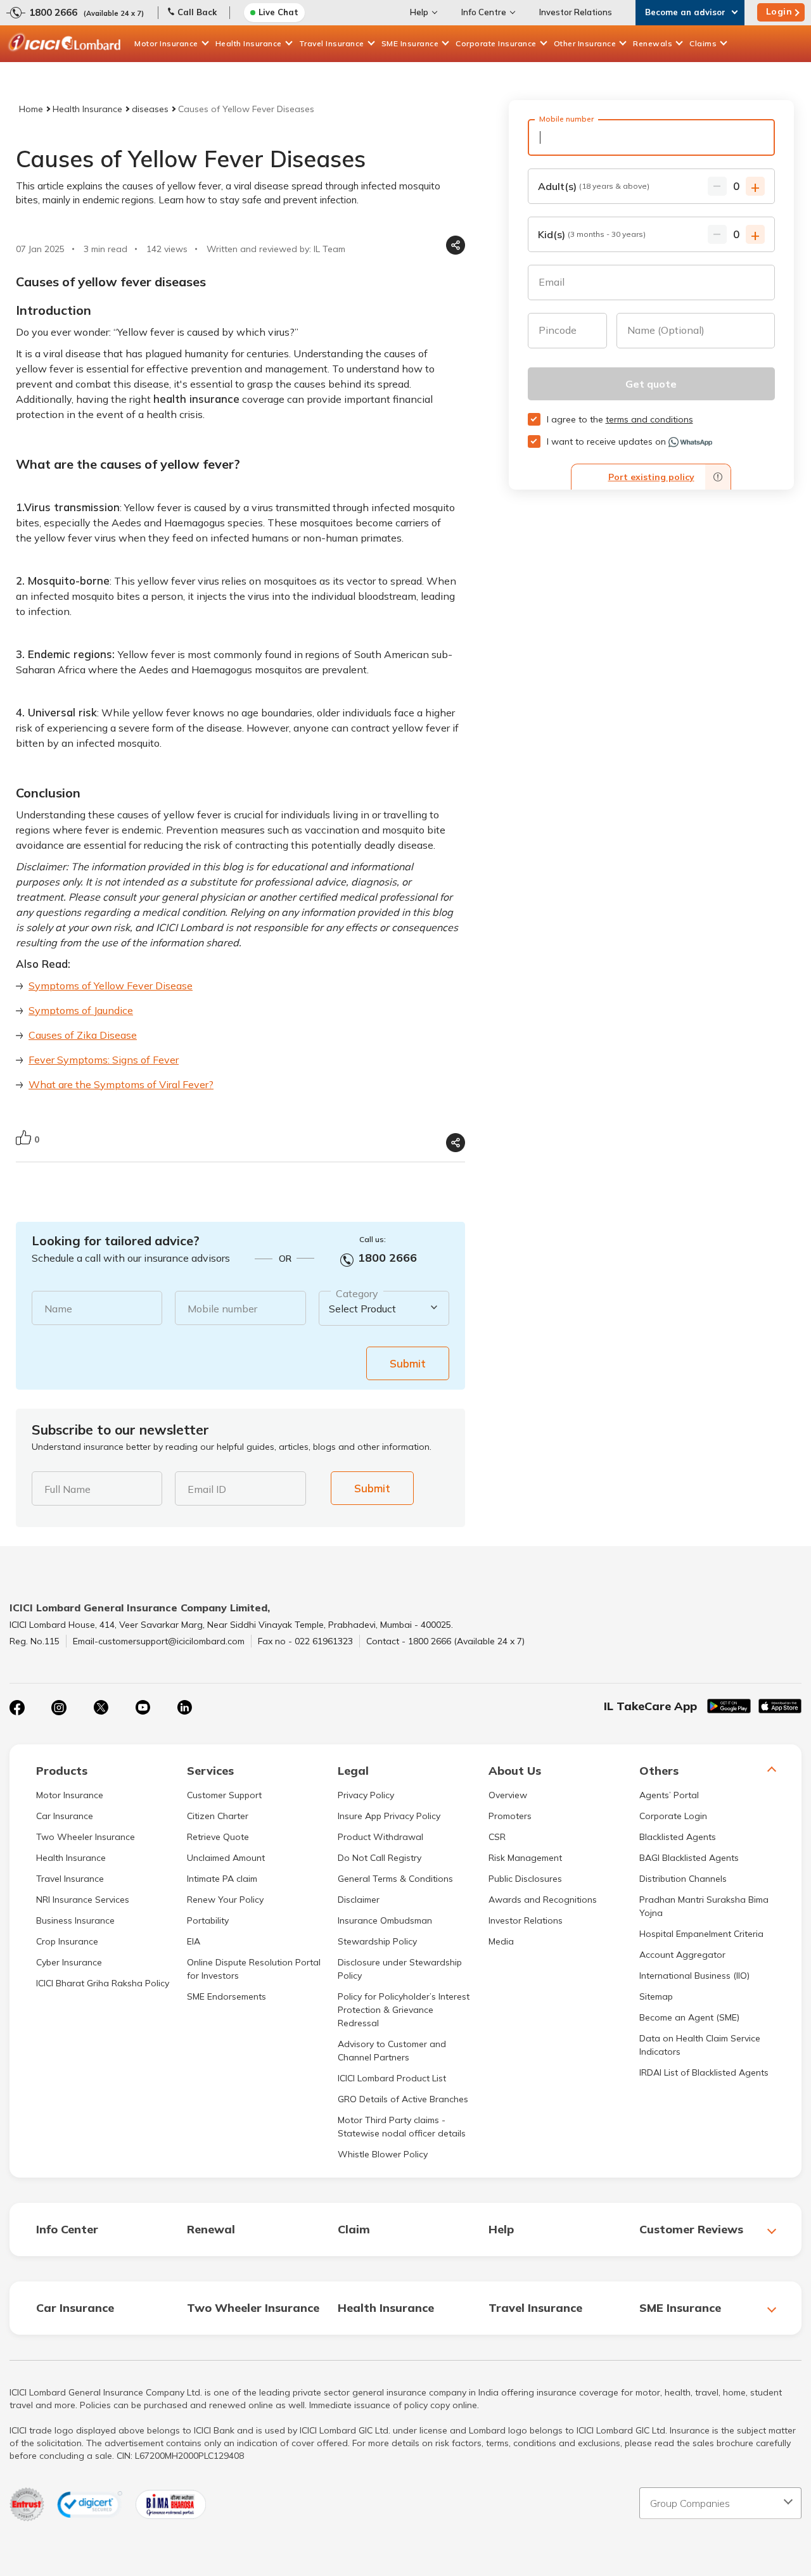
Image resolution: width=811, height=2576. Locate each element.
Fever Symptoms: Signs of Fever (104, 1060)
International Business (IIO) (694, 1976)
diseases (150, 109)
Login (779, 11)
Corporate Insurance (496, 43)
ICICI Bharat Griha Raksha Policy (103, 1983)
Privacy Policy (366, 1795)
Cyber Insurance (69, 1962)
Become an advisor (685, 12)
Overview (508, 1795)
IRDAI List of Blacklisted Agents (704, 2072)
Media (501, 1941)
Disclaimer (359, 1900)
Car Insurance (65, 1816)
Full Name (67, 1489)
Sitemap (656, 1996)
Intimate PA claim (222, 1879)
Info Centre (484, 12)
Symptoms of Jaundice (81, 1010)
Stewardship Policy (377, 1941)
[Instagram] (59, 1708)
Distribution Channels (683, 1879)
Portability (208, 1920)
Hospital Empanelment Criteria (701, 1934)
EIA (194, 1941)
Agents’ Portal (669, 1795)
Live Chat (278, 12)
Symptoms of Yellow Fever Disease (111, 986)
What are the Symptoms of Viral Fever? (121, 1084)
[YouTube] (143, 1708)
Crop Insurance (67, 1941)
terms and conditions (649, 419)
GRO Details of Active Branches (403, 2099)
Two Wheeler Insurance (86, 1837)
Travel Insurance (332, 43)
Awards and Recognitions (543, 1900)
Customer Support (224, 1795)
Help (419, 12)
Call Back (197, 12)
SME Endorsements (227, 1996)
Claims (703, 43)
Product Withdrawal (380, 1837)
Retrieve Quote (218, 1837)
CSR (497, 1837)
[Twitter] (101, 1708)
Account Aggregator (682, 1955)
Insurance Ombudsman (385, 1920)
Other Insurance (585, 43)
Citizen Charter (218, 1816)
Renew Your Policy (225, 1900)
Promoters (510, 1816)
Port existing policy (651, 477)
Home (31, 109)
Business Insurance (75, 1920)
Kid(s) (592, 234)
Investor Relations (576, 12)
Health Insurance (249, 43)
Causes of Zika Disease (83, 1035)
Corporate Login (673, 1816)
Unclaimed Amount (226, 1858)
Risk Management (525, 1858)
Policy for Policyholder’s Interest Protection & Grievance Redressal (404, 2010)
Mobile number (222, 1309)
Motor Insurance (166, 43)
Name (58, 1309)
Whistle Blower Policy (383, 2154)
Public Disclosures (525, 1879)
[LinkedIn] (184, 1708)
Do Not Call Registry (380, 1858)
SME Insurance (410, 43)
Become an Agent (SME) (689, 2017)
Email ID (207, 1489)
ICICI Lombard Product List (392, 2078)
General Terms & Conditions (395, 1879)
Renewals (653, 43)
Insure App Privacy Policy (389, 1816)
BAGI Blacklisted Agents (689, 1858)
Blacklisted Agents (678, 1837)
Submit (408, 1363)
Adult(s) (594, 186)
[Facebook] (17, 1708)
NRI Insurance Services (83, 1900)
